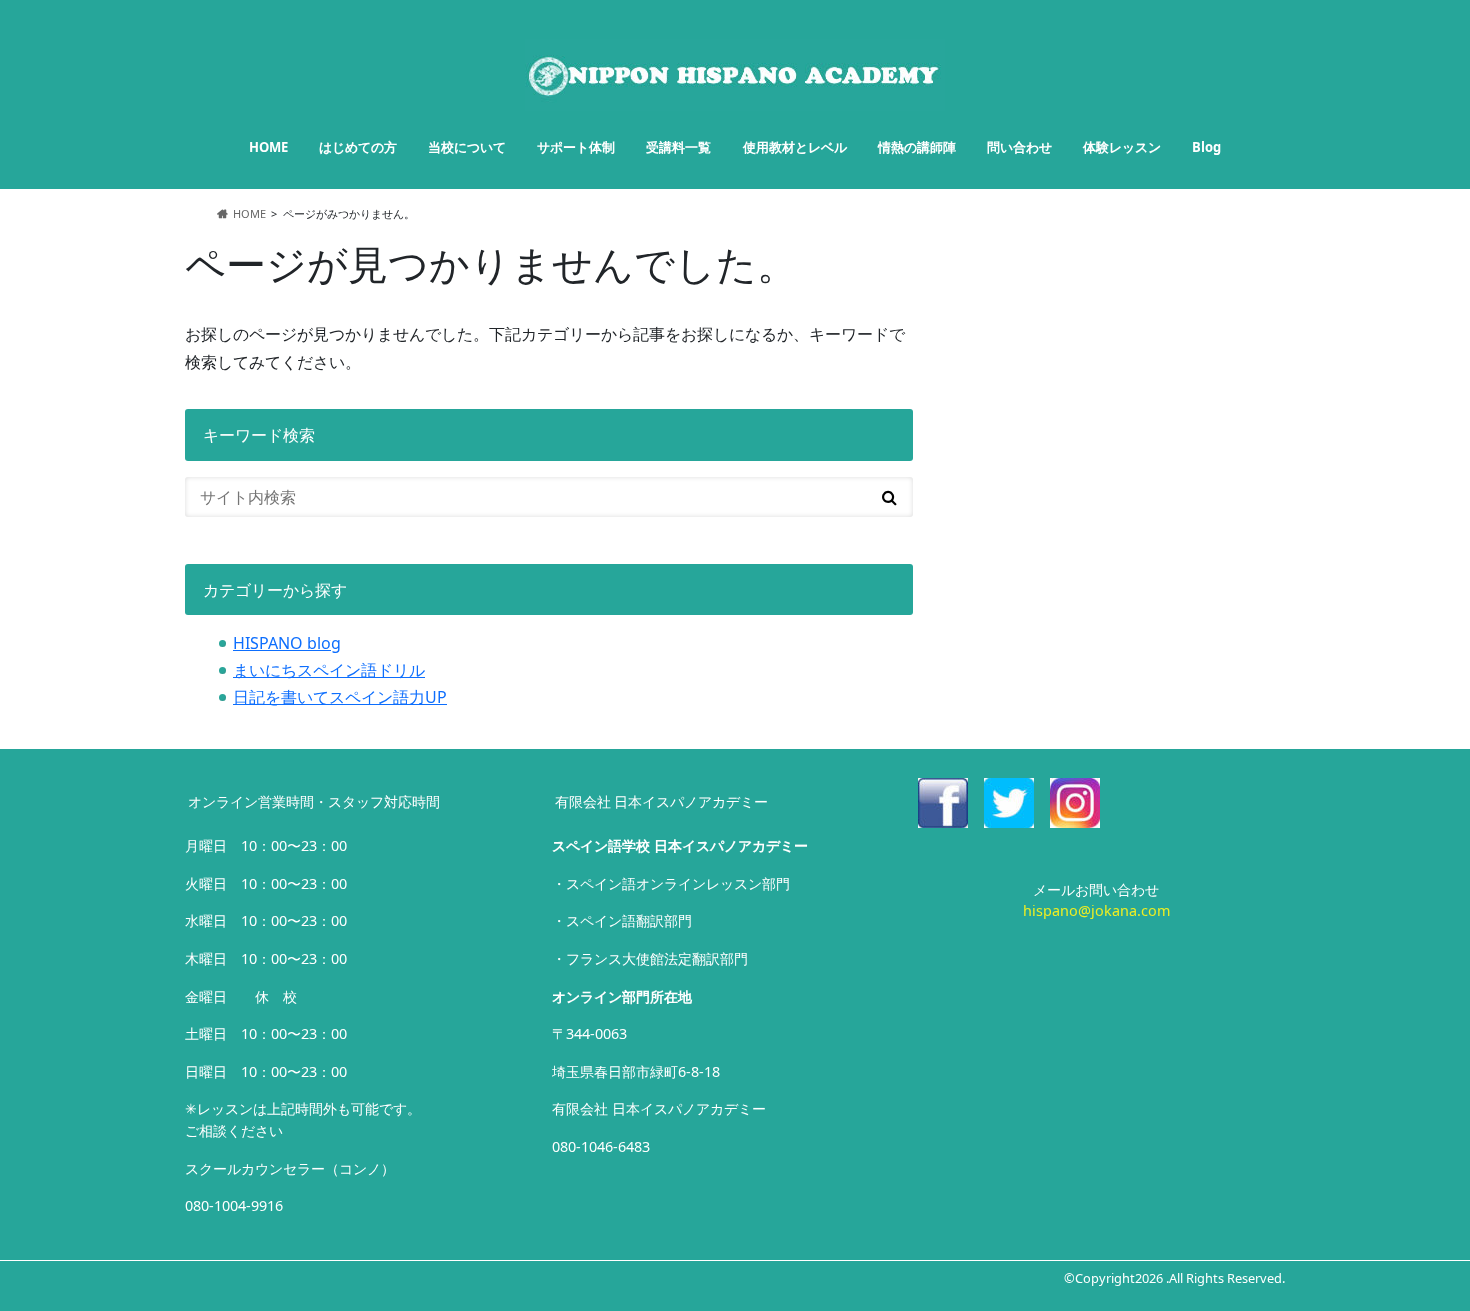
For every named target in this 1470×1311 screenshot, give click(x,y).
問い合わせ (1019, 147)
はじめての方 (358, 147)
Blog (1206, 147)
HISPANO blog (287, 643)
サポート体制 (576, 147)
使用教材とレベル (795, 147)
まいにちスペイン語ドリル (329, 670)
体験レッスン (1122, 147)
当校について (467, 147)
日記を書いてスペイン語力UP (340, 697)
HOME (268, 147)
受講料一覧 (678, 147)
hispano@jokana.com (1096, 910)
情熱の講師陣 (917, 147)
